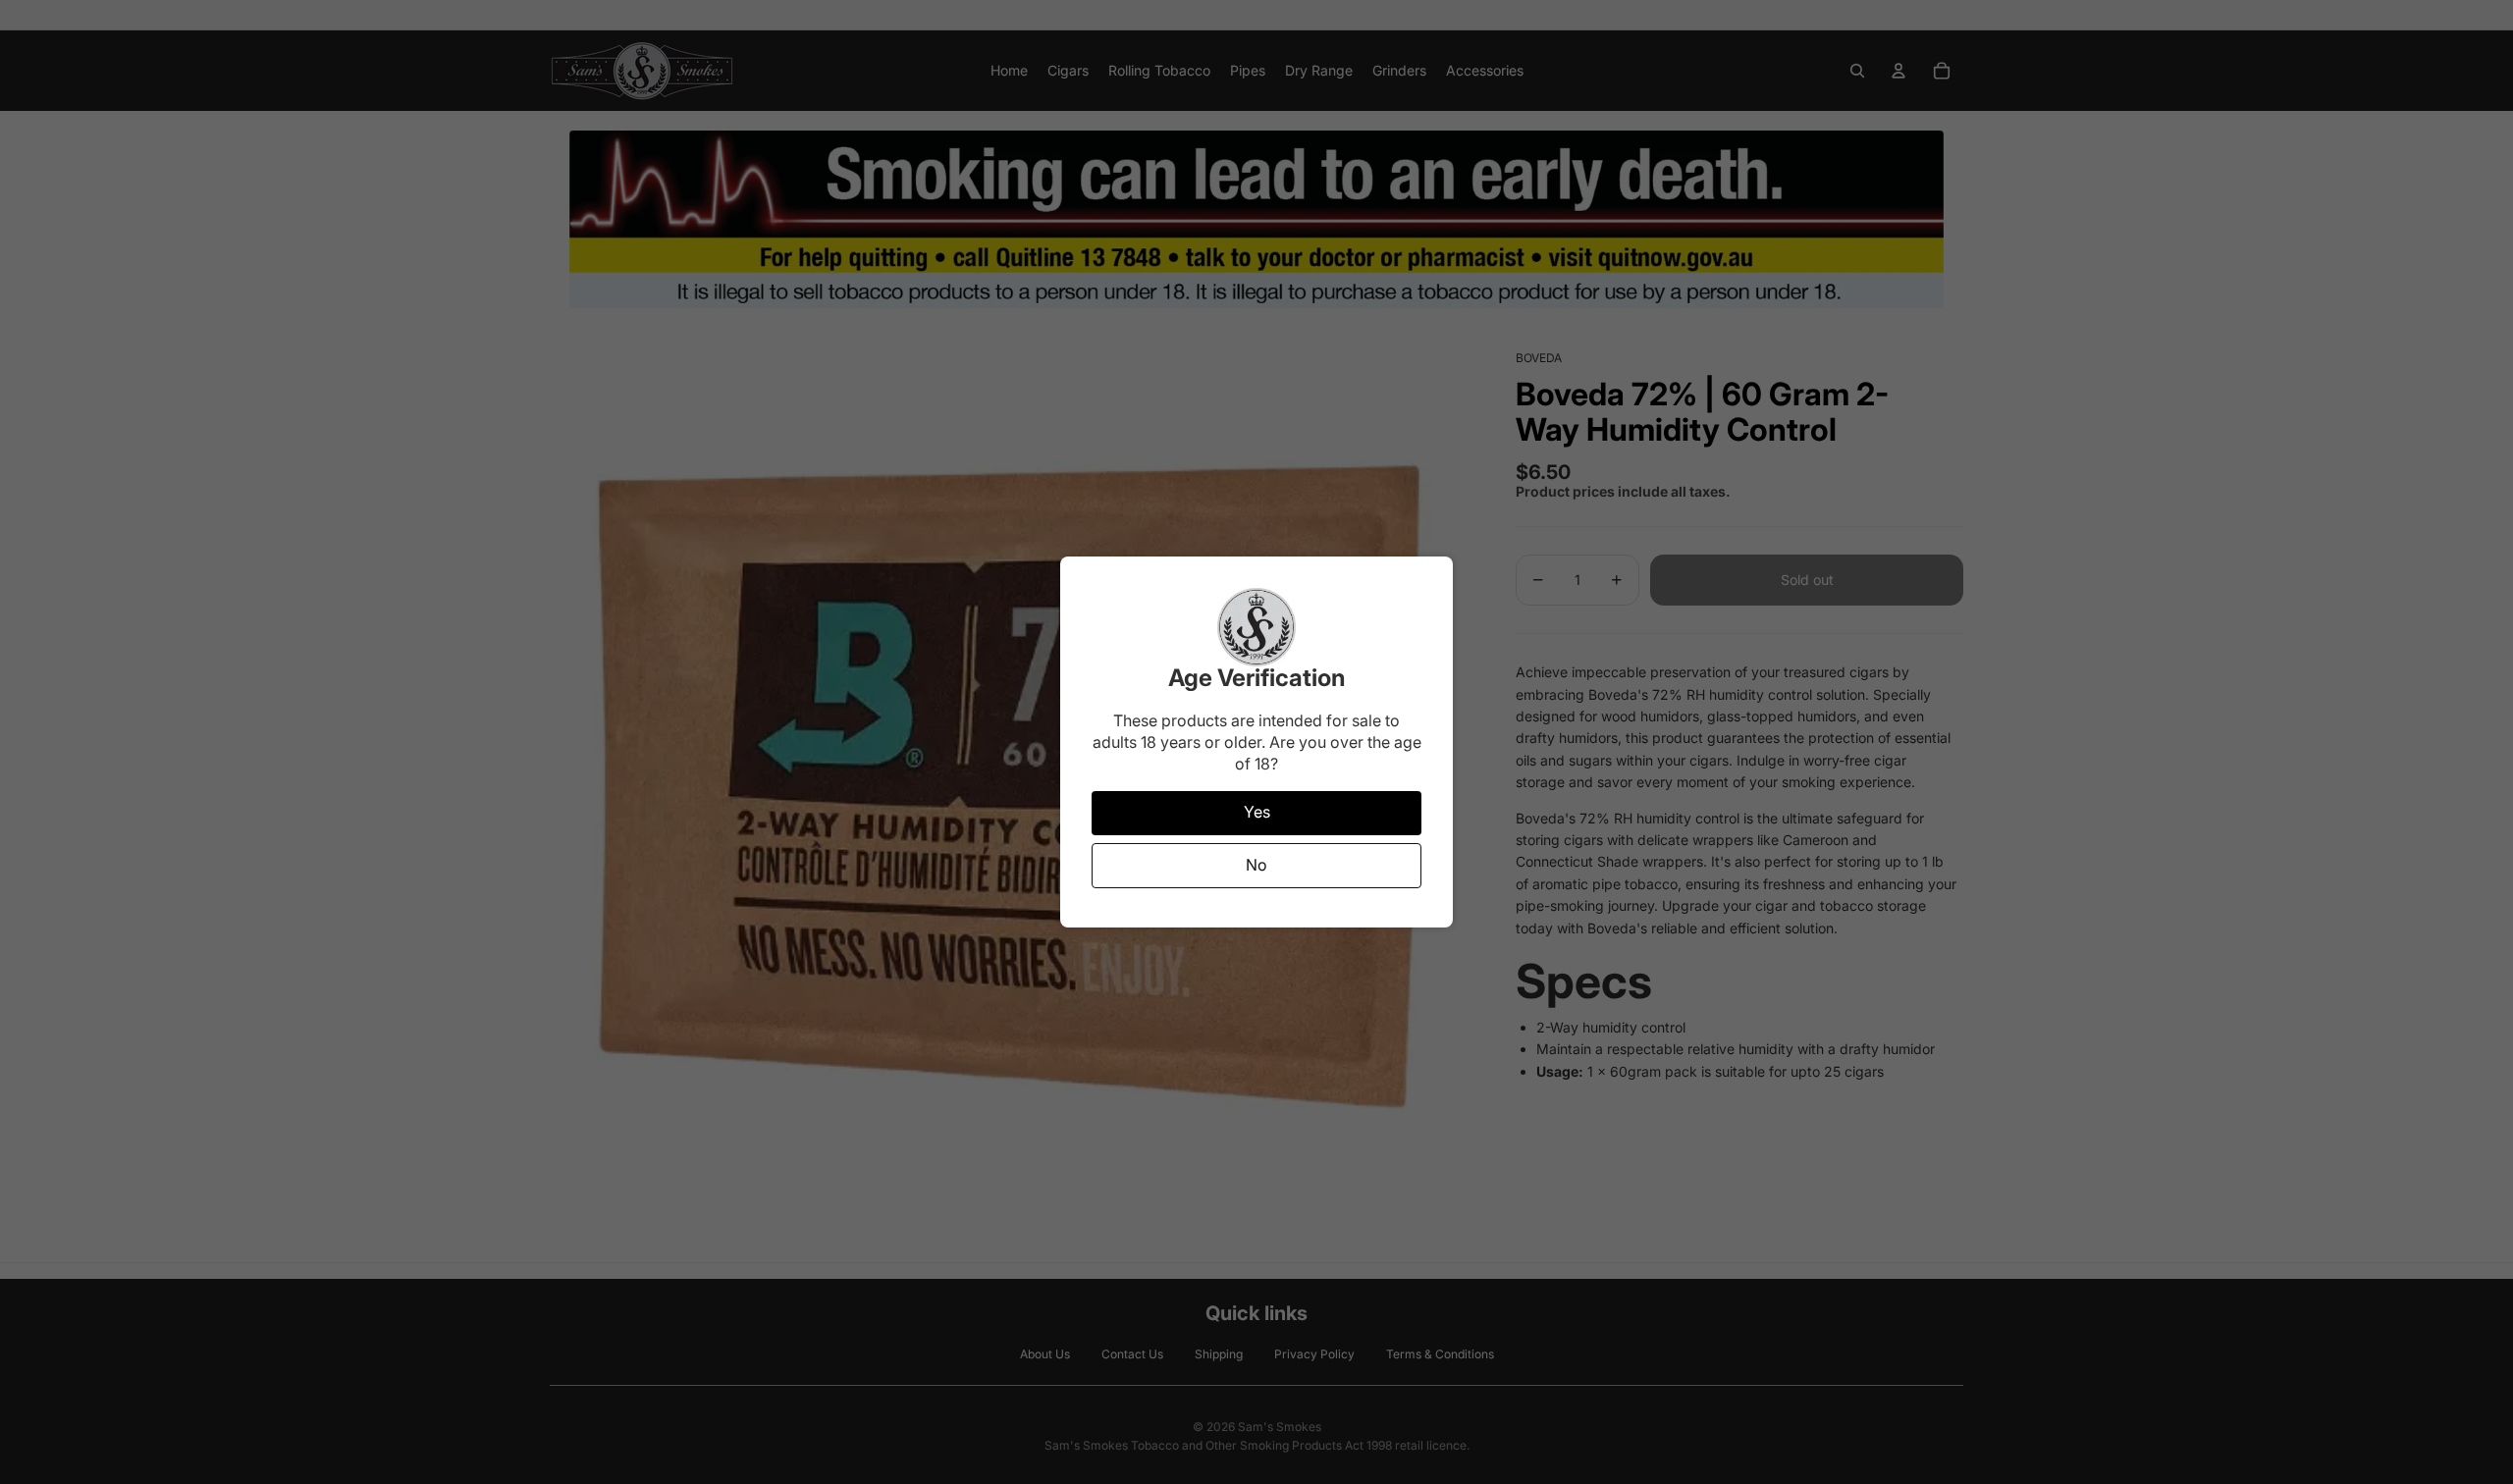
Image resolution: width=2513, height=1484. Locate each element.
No (1256, 865)
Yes (1257, 812)
